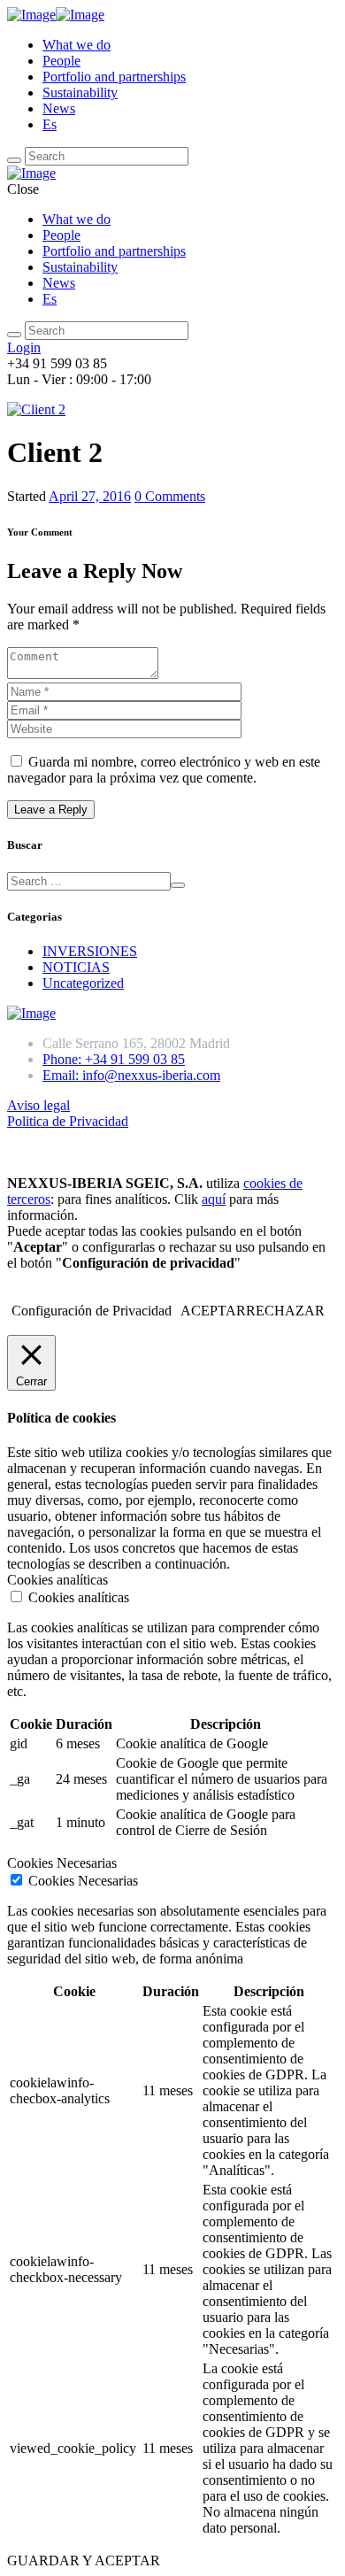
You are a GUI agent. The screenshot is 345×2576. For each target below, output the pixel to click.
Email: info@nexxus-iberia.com (131, 1075)
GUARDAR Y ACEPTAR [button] (84, 2561)
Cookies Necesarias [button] (62, 1863)
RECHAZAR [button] (285, 1311)
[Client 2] (36, 409)
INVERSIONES (90, 951)
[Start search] (14, 335)
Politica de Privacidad (68, 1121)
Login (24, 347)
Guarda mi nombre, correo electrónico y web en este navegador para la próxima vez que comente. (164, 770)
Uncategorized (83, 983)
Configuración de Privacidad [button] (92, 1311)
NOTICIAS (76, 967)
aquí (214, 1199)
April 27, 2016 (90, 496)
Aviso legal (38, 1105)
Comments (170, 496)
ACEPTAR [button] (213, 1311)
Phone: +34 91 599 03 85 (114, 1059)
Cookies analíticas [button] (57, 1580)
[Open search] (14, 160)
